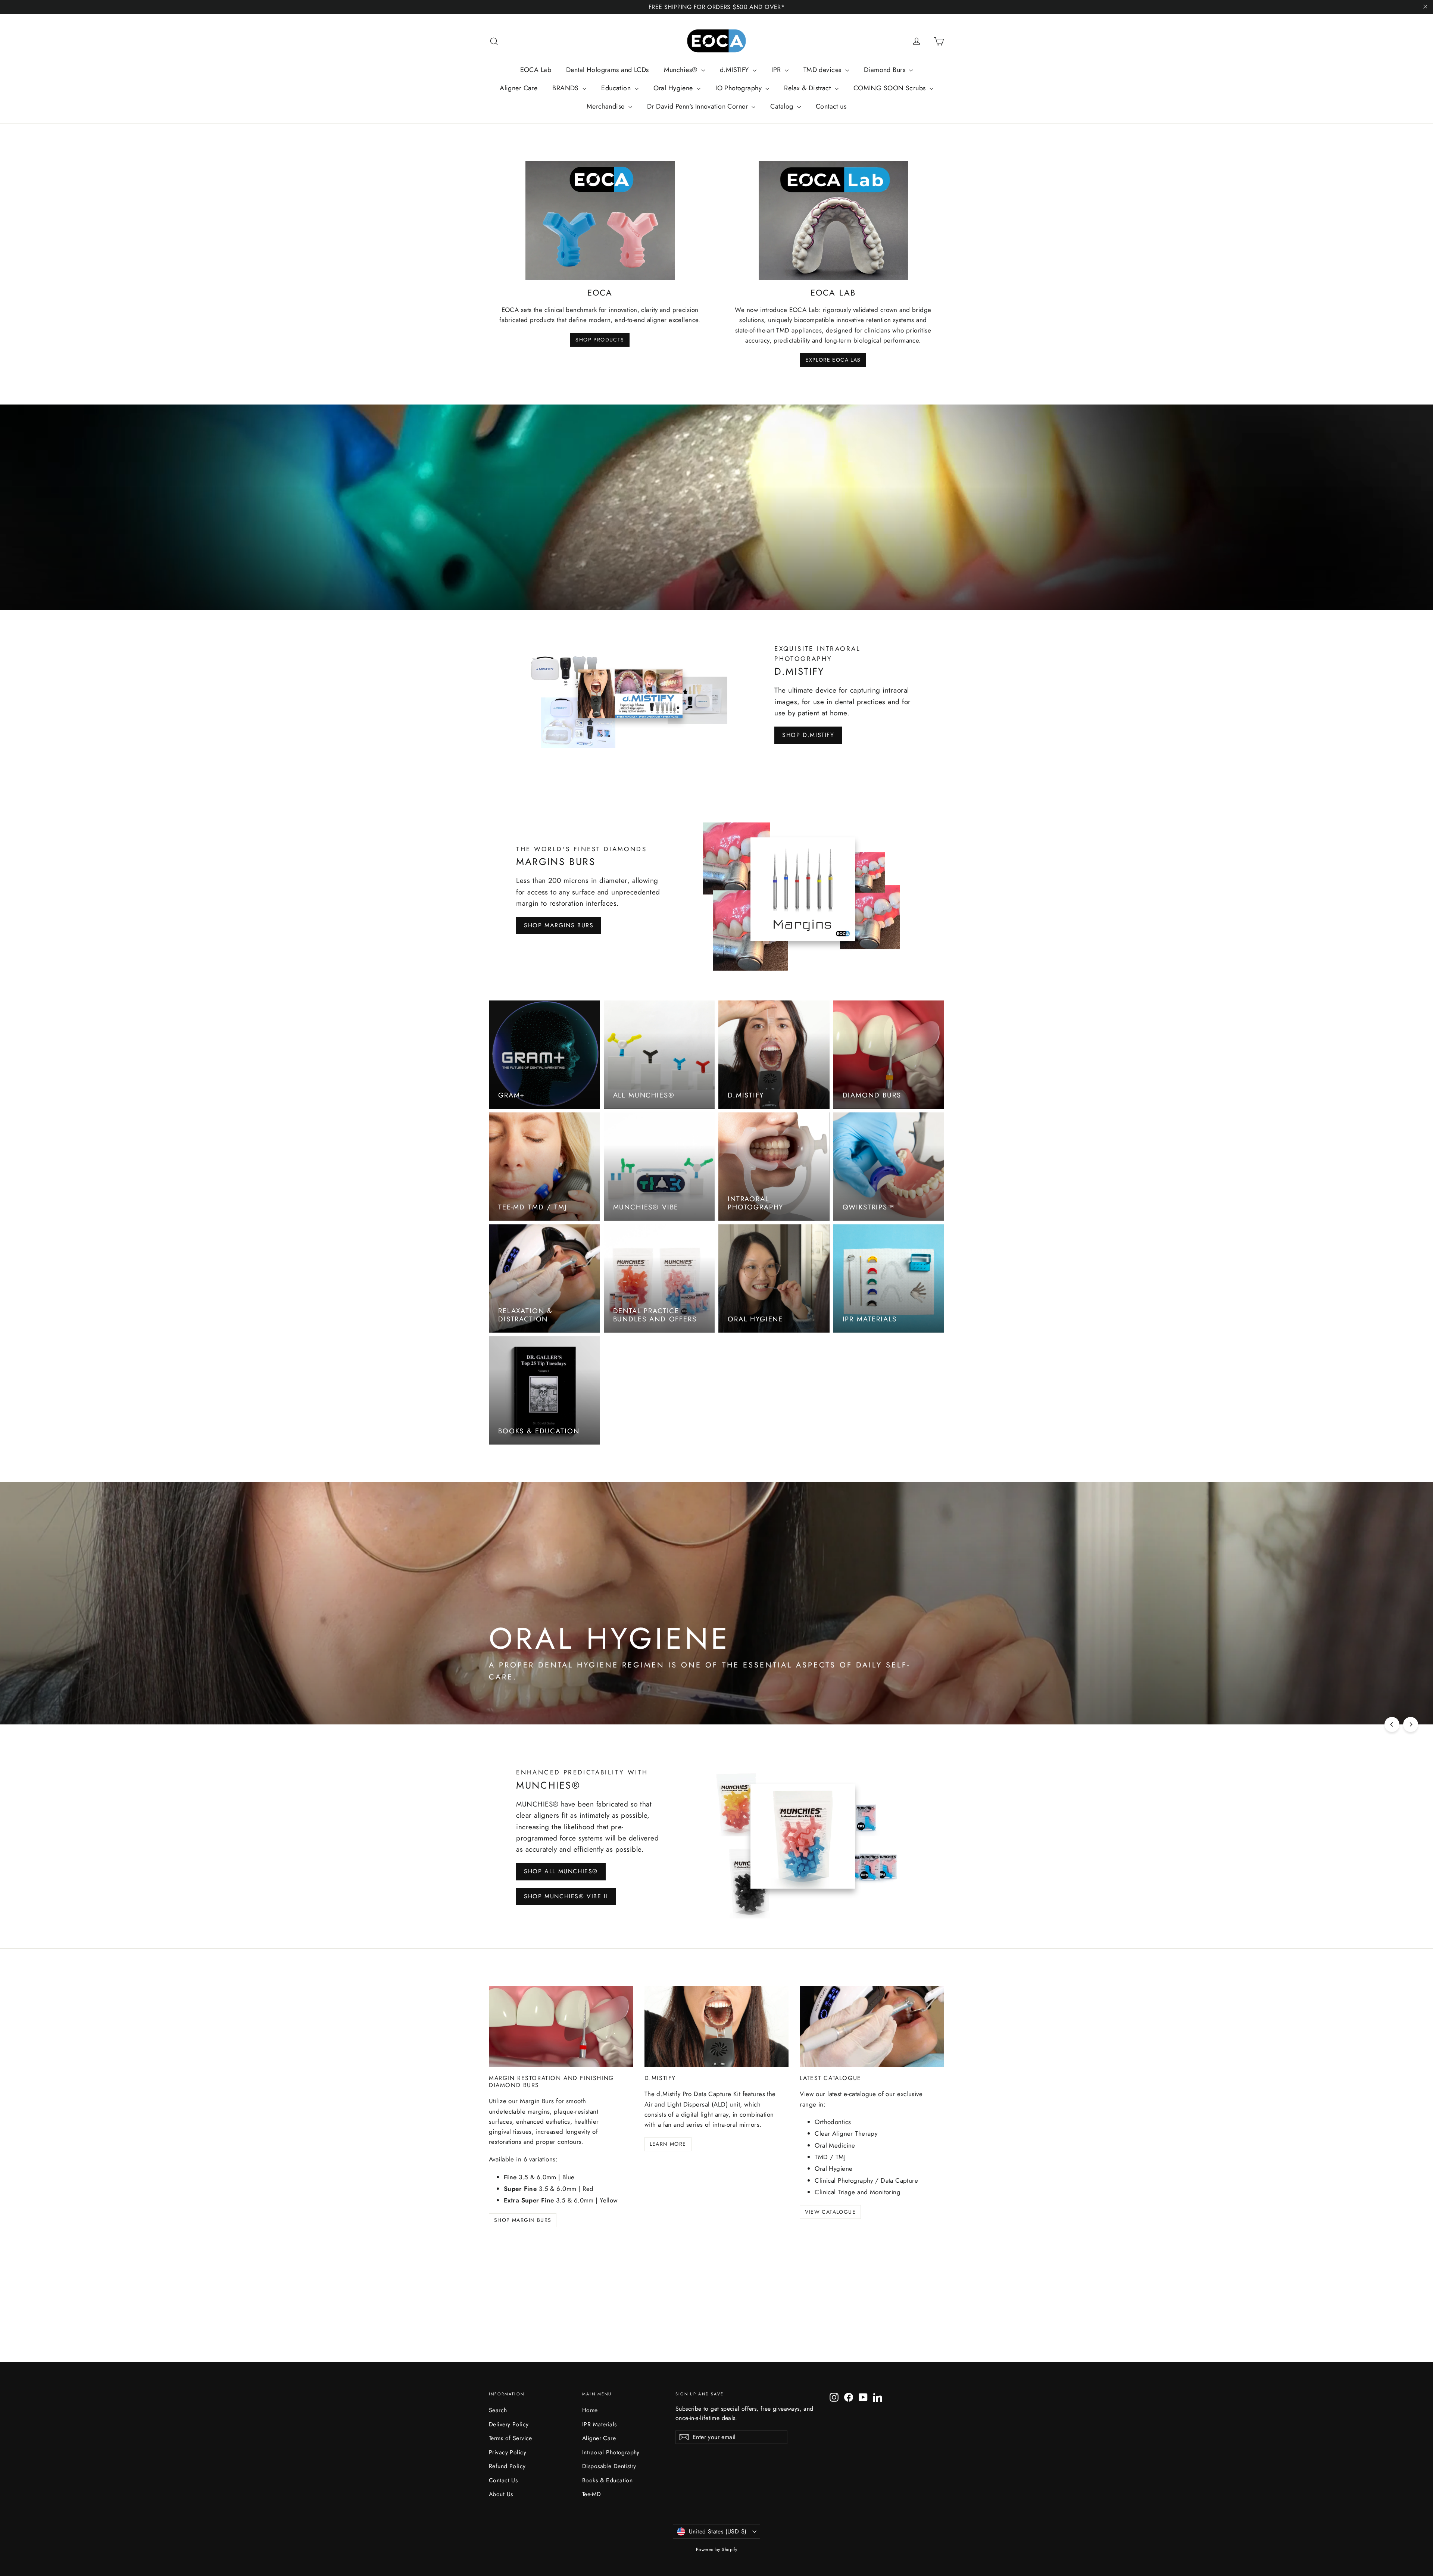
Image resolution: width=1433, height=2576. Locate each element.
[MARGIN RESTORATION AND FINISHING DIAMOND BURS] (561, 2027)
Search (498, 2410)
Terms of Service (511, 2438)
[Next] (1411, 1724)
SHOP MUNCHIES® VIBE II (566, 1896)
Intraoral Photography (611, 2452)
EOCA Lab (536, 70)
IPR (777, 70)
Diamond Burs (886, 70)
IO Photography (739, 88)
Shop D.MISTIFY (808, 735)
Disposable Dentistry (609, 2466)
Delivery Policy (509, 2424)
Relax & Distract (808, 88)
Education (617, 88)
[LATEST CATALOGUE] (872, 2027)
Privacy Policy (508, 2452)
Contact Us (503, 2480)
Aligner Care (519, 88)
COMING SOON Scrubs (891, 88)
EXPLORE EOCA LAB (833, 360)
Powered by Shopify (717, 2550)
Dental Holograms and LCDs (608, 70)
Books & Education (607, 2480)
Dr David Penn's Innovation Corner (698, 106)
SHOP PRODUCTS (600, 340)
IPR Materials (600, 2424)
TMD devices (823, 70)
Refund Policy (507, 2466)
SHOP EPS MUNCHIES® (845, 1693)
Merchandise (607, 106)
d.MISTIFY (735, 70)
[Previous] (1392, 1724)
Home (590, 2410)
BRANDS (566, 88)
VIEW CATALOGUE (830, 2212)
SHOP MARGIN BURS (523, 2220)
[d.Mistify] (717, 2027)
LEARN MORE (668, 2144)
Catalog (783, 106)
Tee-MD (592, 2494)
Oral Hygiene (674, 88)
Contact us (831, 106)
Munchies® (682, 70)
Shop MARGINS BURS (559, 925)
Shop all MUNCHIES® (561, 1871)
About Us (501, 2494)
